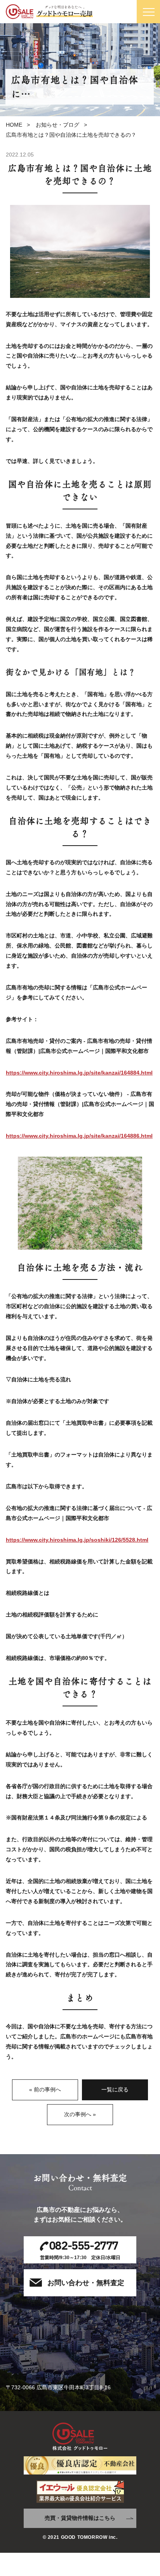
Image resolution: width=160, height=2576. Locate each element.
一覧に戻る (115, 2089)
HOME (14, 125)
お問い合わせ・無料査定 (86, 2283)
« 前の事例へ (45, 2089)
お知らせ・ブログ (57, 125)
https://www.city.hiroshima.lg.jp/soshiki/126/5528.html (77, 1540)
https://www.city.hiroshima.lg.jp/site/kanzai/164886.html (79, 1136)
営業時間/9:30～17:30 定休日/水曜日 (80, 2249)
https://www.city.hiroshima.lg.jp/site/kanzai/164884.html (79, 1073)
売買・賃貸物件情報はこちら (80, 2518)
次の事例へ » (80, 2114)
